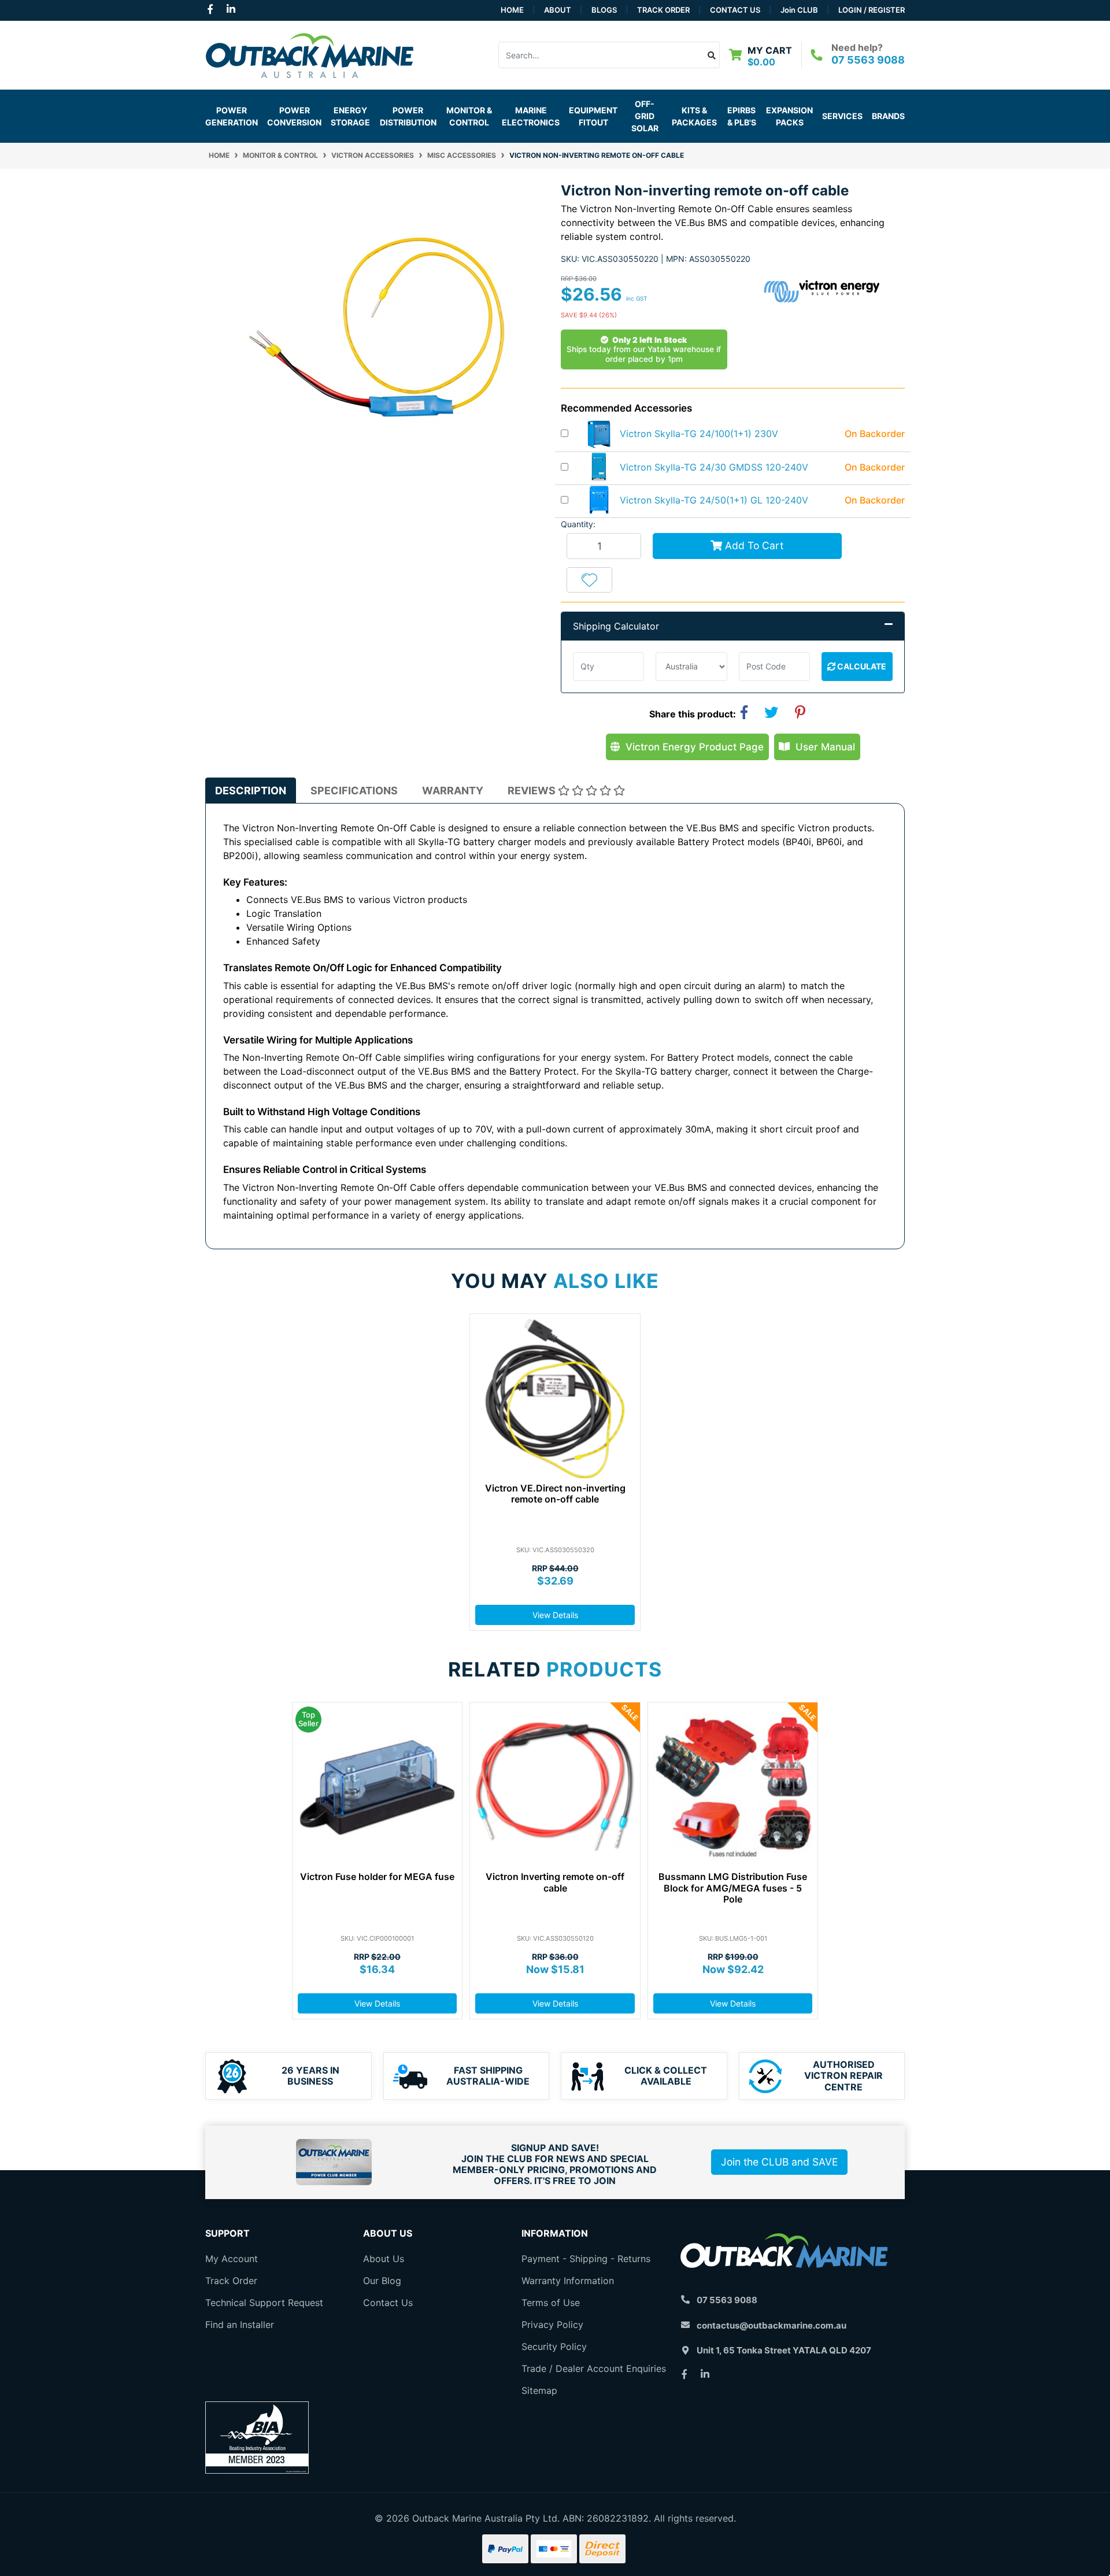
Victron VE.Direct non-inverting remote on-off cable (555, 1494)
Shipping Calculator (616, 626)
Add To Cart (753, 545)
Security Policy (554, 2346)
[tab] (251, 791)
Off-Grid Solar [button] (645, 116)
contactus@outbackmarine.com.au (772, 2325)
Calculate (861, 666)
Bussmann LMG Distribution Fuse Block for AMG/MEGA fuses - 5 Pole (733, 1887)
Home (512, 10)
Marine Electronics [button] (531, 116)
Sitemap (539, 2390)
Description (251, 791)
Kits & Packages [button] (694, 116)
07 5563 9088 (868, 60)
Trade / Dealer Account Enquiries (594, 2368)
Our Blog (382, 2281)
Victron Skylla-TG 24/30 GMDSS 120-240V (714, 467)
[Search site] (712, 55)
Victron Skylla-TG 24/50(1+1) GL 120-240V (714, 500)
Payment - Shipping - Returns (586, 2259)
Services (842, 116)
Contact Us (735, 10)
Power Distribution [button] (408, 116)
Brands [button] (888, 116)
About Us (384, 2259)
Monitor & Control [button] (469, 116)
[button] (589, 580)
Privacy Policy (552, 2325)
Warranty (453, 791)
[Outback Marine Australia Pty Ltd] (309, 54)
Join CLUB (799, 10)
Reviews (533, 791)
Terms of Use (551, 2303)
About (558, 10)
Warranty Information (568, 2281)
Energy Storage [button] (350, 116)
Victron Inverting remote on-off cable (555, 1882)
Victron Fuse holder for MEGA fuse (377, 1877)
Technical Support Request (264, 2303)
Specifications (354, 791)
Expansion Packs (789, 116)
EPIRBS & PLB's (742, 116)
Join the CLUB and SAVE (779, 2162)
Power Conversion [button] (294, 116)
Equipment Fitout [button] (593, 116)
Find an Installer (240, 2325)
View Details (555, 1615)
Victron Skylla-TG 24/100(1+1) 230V (699, 434)
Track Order (663, 10)
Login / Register (872, 10)
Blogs (604, 10)
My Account (232, 2259)
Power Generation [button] (232, 116)
